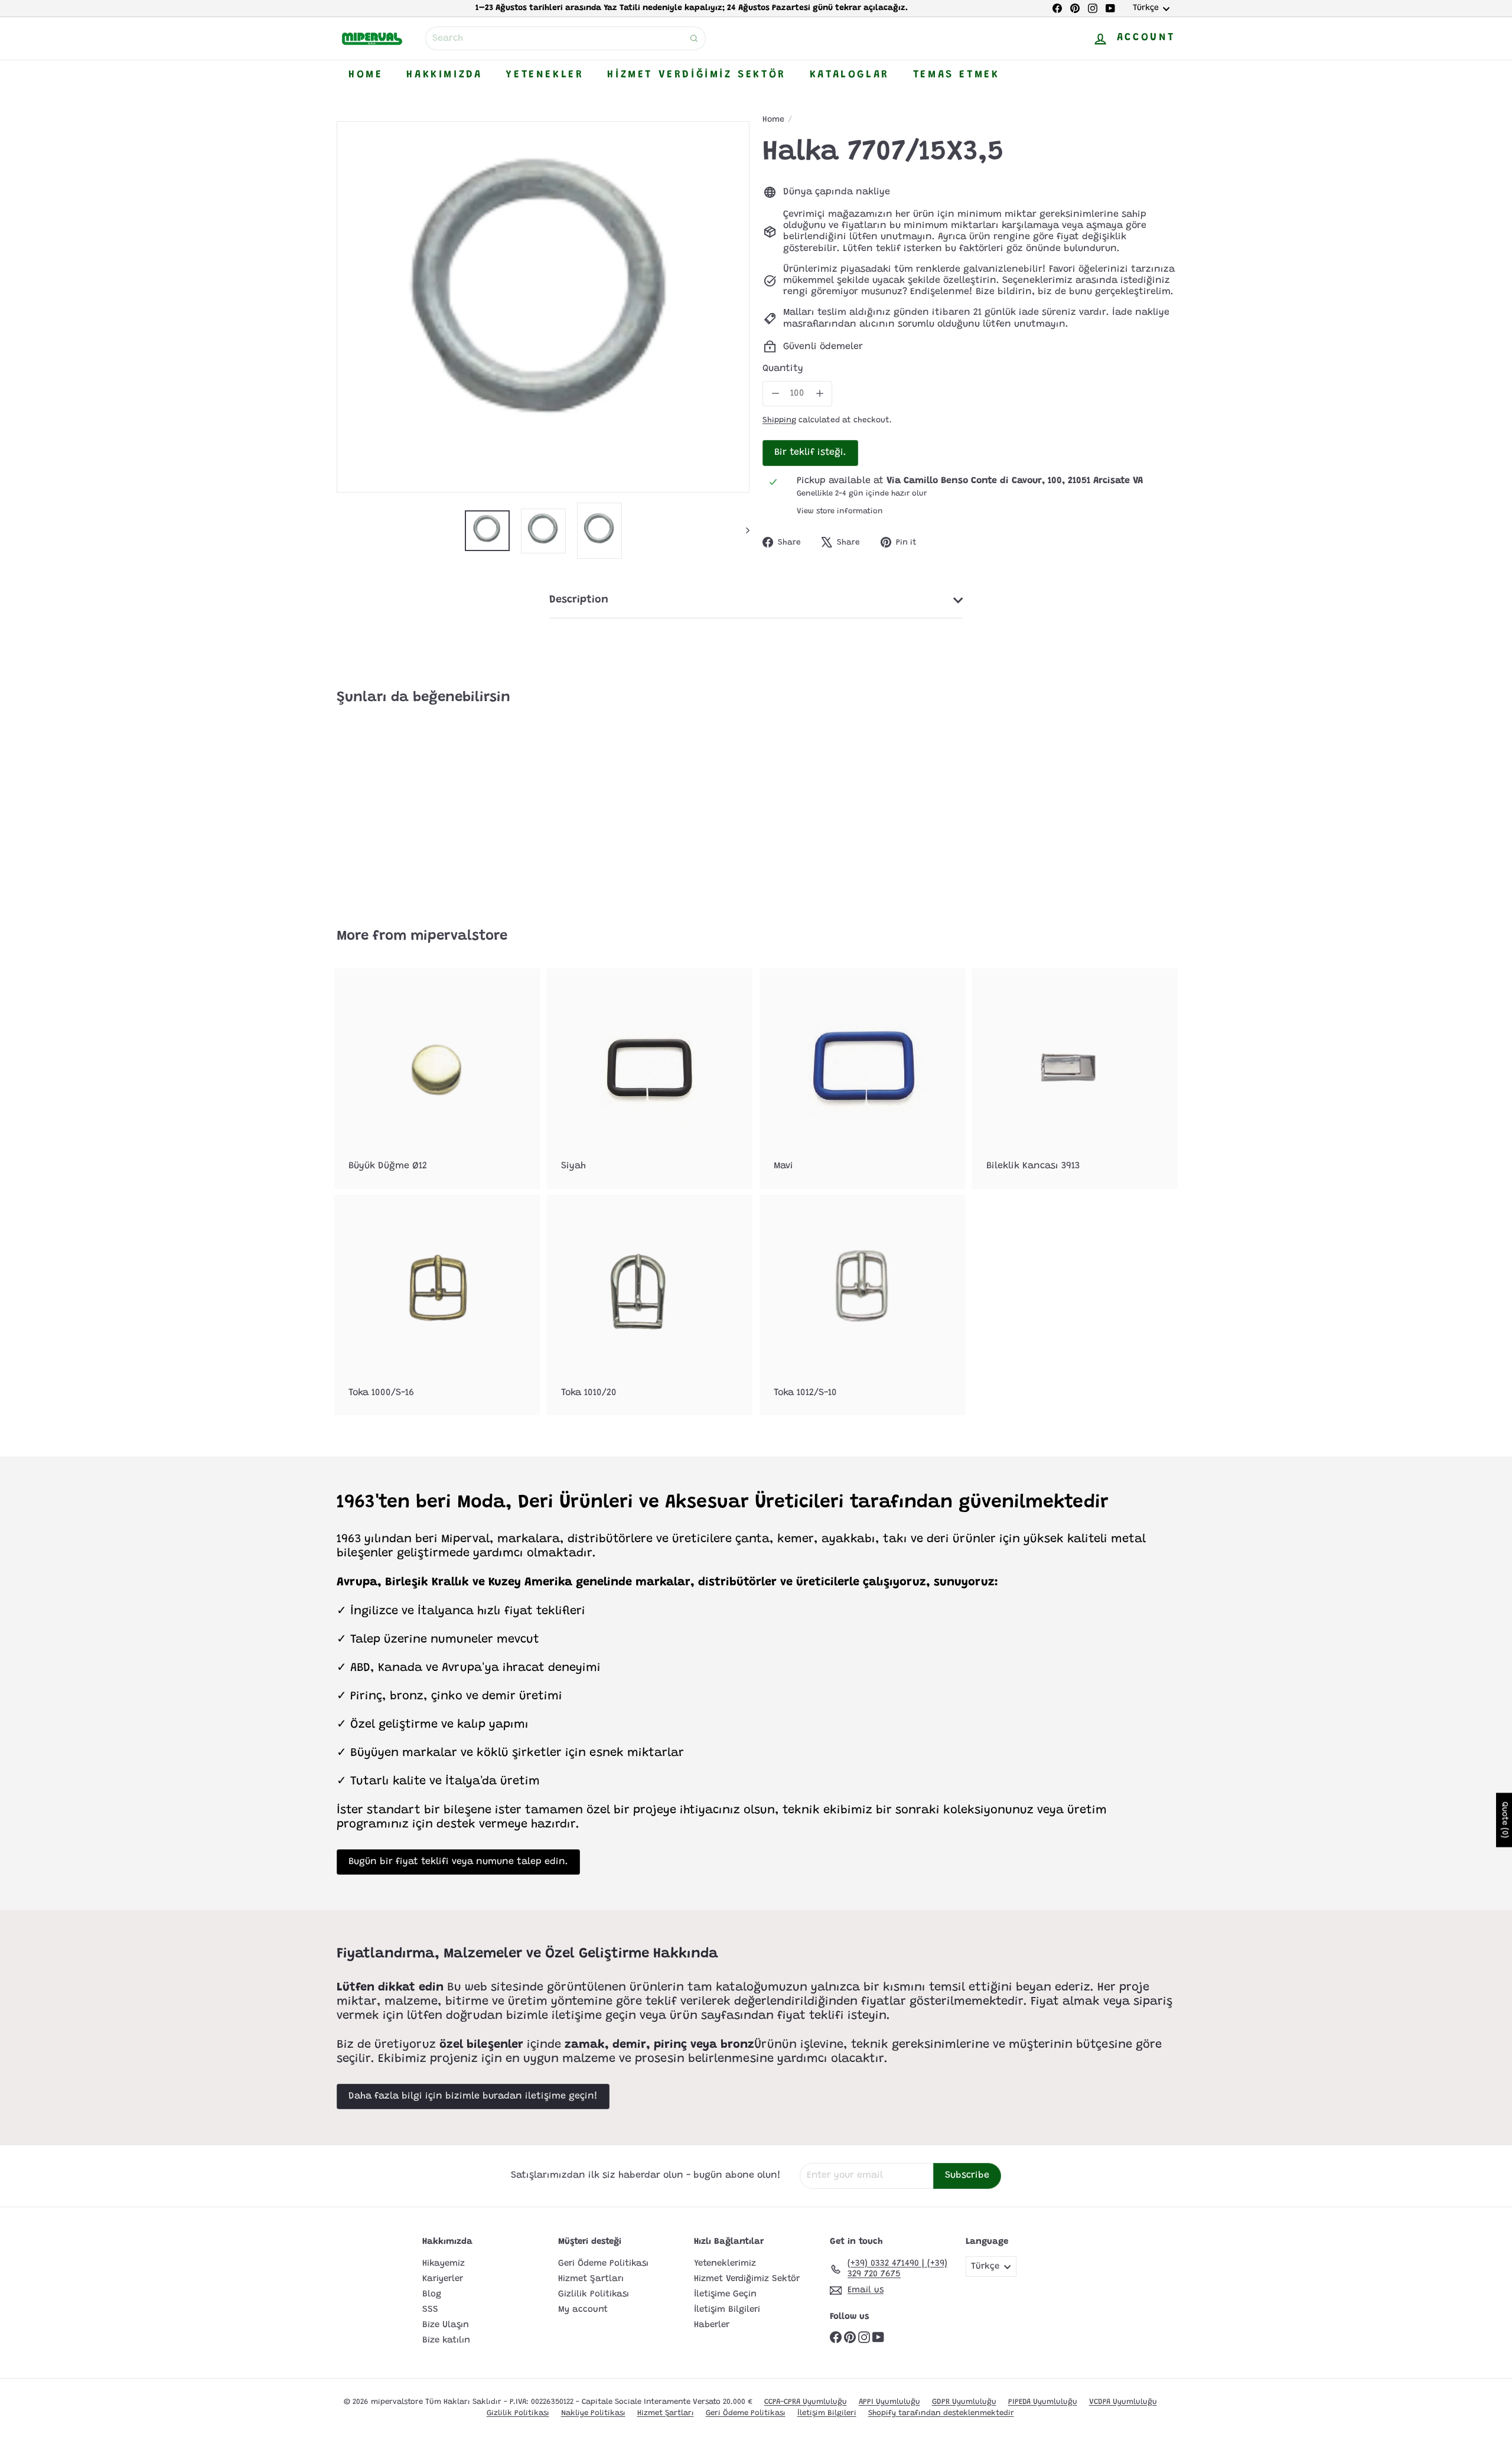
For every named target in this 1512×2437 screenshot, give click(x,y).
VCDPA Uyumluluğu (1123, 2402)
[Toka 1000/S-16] (437, 1305)
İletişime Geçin (725, 2294)
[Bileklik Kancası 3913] (1075, 1078)
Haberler (712, 2325)
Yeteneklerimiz (725, 2264)
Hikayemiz (444, 2264)
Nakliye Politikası (593, 2413)
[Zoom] (543, 307)
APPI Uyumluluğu (889, 2402)
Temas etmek (957, 75)
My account (583, 2310)
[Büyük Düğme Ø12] (437, 1078)
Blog (432, 2294)
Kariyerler (443, 2279)
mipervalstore (459, 936)
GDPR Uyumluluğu (964, 2402)
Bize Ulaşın (446, 2325)
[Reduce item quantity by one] (775, 394)
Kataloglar (850, 75)
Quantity (783, 369)
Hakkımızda (444, 75)
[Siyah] (650, 1078)
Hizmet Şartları (591, 2279)
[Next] (742, 531)
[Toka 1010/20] (650, 1305)
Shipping (779, 421)
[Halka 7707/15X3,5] (402, 808)
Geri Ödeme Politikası (603, 2264)
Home (366, 75)
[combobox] (566, 38)
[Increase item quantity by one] (819, 394)
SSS (430, 2310)
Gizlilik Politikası (594, 2294)
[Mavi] (862, 1078)
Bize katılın (446, 2340)
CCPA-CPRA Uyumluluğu (806, 2402)
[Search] (694, 38)
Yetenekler (545, 75)
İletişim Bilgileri (727, 2310)
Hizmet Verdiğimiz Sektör (696, 75)
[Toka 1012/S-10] (862, 1305)
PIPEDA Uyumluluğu (1043, 2402)
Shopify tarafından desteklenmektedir (941, 2413)
